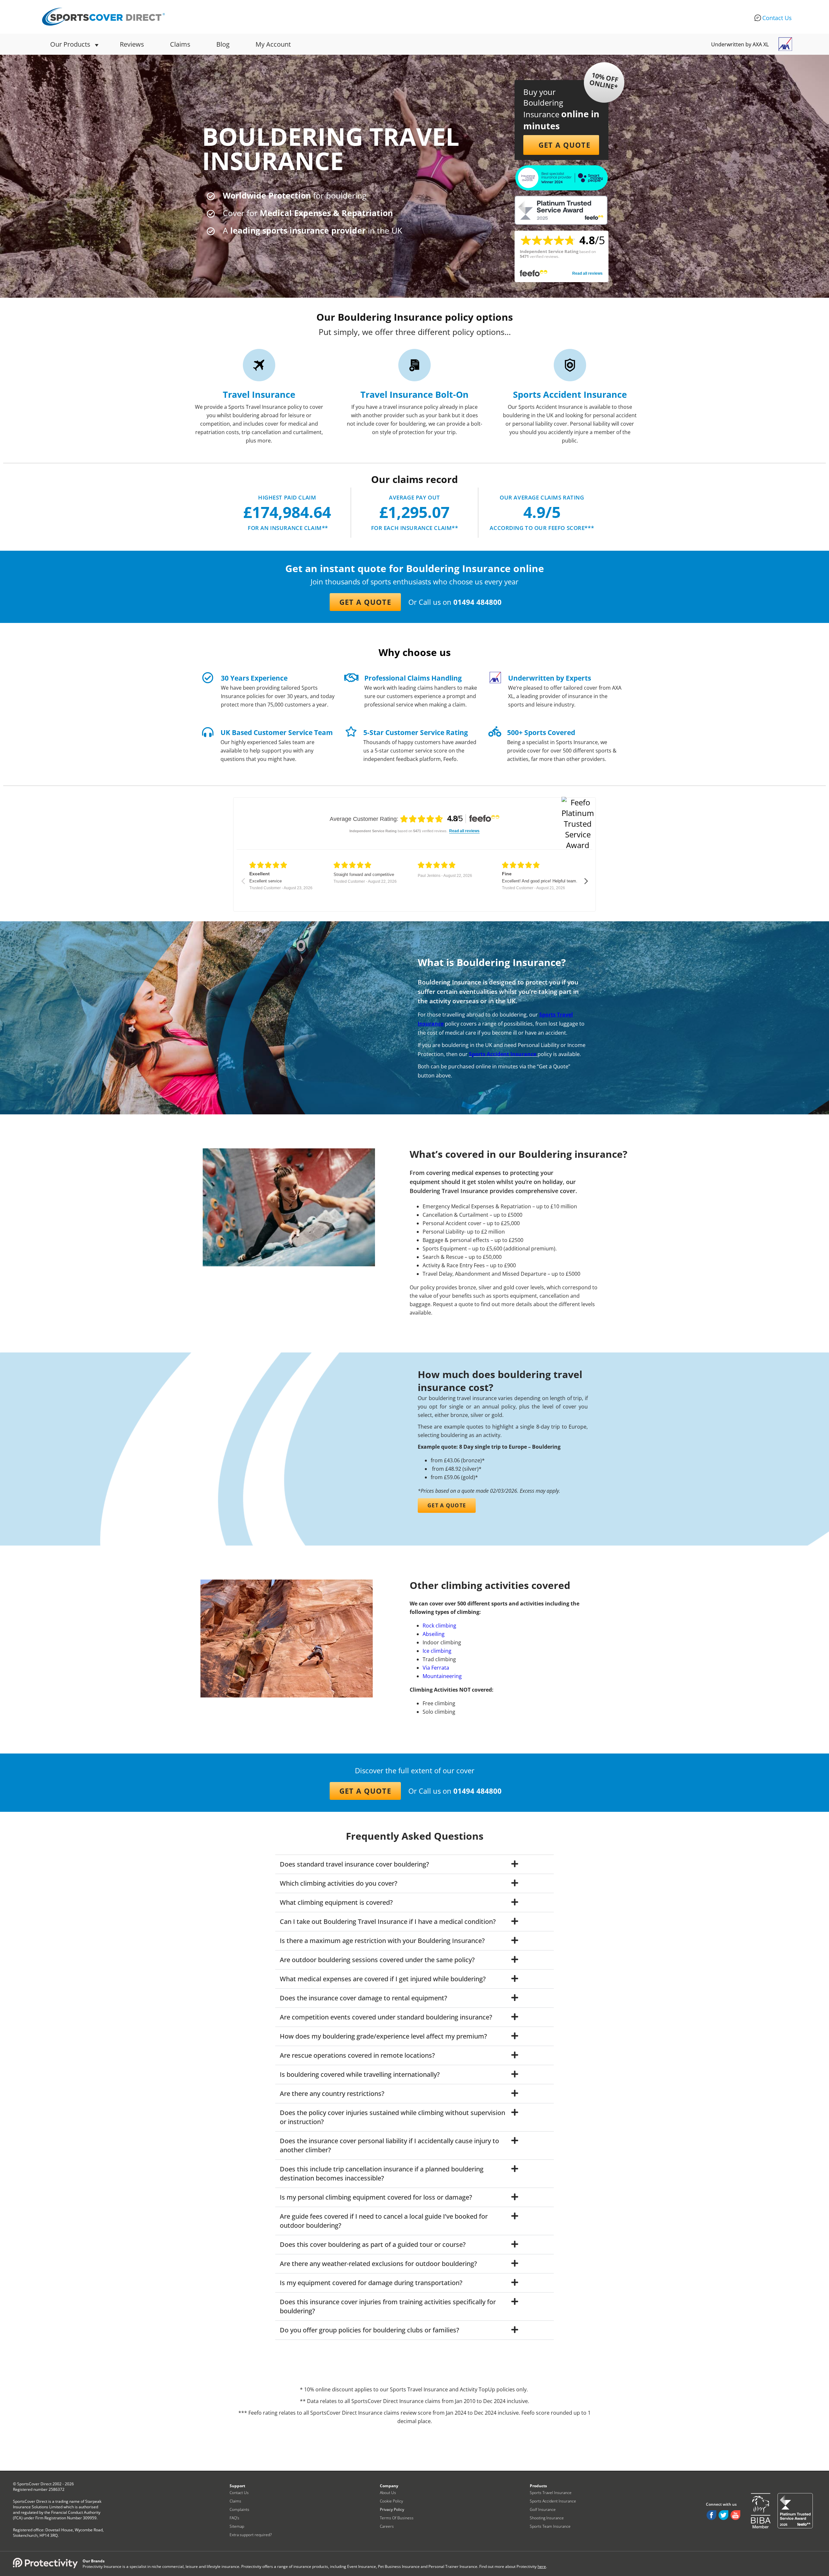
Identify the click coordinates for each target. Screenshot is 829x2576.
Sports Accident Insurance (503, 1054)
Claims (180, 44)
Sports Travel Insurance (551, 2493)
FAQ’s (234, 2518)
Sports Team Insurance (550, 2526)
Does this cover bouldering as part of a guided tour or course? (373, 2244)
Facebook (711, 2515)
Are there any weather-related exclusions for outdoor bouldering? (378, 2264)
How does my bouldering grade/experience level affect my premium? (383, 2036)
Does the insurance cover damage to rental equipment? (363, 1998)
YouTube (735, 2515)
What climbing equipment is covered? (336, 1902)
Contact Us (777, 18)
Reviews (132, 44)
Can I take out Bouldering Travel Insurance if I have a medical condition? (388, 1921)
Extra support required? (251, 2535)
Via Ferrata (436, 1668)
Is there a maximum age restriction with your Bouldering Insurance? (382, 1941)
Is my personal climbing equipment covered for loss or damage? (376, 2197)
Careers (387, 2526)
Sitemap (237, 2526)
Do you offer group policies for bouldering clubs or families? (369, 2330)
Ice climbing (437, 1651)
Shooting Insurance (547, 2518)
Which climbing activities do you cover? (339, 1883)
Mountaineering (442, 1676)
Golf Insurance (543, 2509)
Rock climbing (439, 1626)
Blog (223, 44)
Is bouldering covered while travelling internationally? (360, 2074)
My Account (273, 44)
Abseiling (434, 1634)
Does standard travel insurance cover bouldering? (354, 1864)
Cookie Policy (392, 2501)
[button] (561, 145)
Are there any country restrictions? (332, 2093)
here (542, 2566)
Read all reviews (587, 273)
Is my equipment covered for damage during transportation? (371, 2283)
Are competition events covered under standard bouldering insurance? (386, 2017)
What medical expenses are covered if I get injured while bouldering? (383, 1979)
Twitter (723, 2515)
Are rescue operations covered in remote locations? (357, 2055)
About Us (388, 2493)
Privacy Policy (392, 2509)
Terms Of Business (397, 2518)
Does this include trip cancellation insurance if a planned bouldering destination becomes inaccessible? (382, 2173)
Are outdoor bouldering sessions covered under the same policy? (377, 1960)
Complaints (239, 2509)
